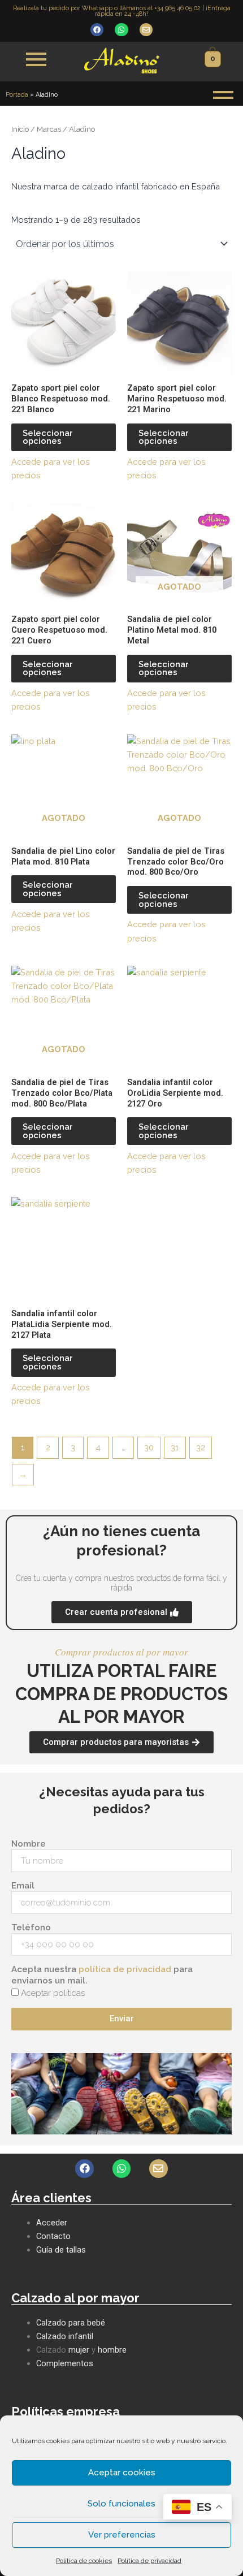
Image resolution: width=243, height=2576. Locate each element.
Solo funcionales (121, 2504)
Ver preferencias (122, 2535)
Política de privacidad (149, 2561)
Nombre (29, 1844)
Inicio (20, 129)
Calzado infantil (65, 2336)
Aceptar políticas (53, 1993)
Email (23, 1886)
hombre (112, 2350)
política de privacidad (125, 1969)
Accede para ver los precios (51, 468)
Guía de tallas (61, 2250)
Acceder (52, 2223)
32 (201, 1447)
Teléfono (31, 1927)
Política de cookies (84, 2561)
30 (149, 1447)
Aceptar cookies (122, 2473)
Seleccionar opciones (48, 437)
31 (175, 1447)
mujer (79, 2350)
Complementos (65, 2363)
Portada (17, 95)
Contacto (53, 2236)
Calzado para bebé (71, 2323)
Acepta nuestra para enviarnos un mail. (102, 1975)
